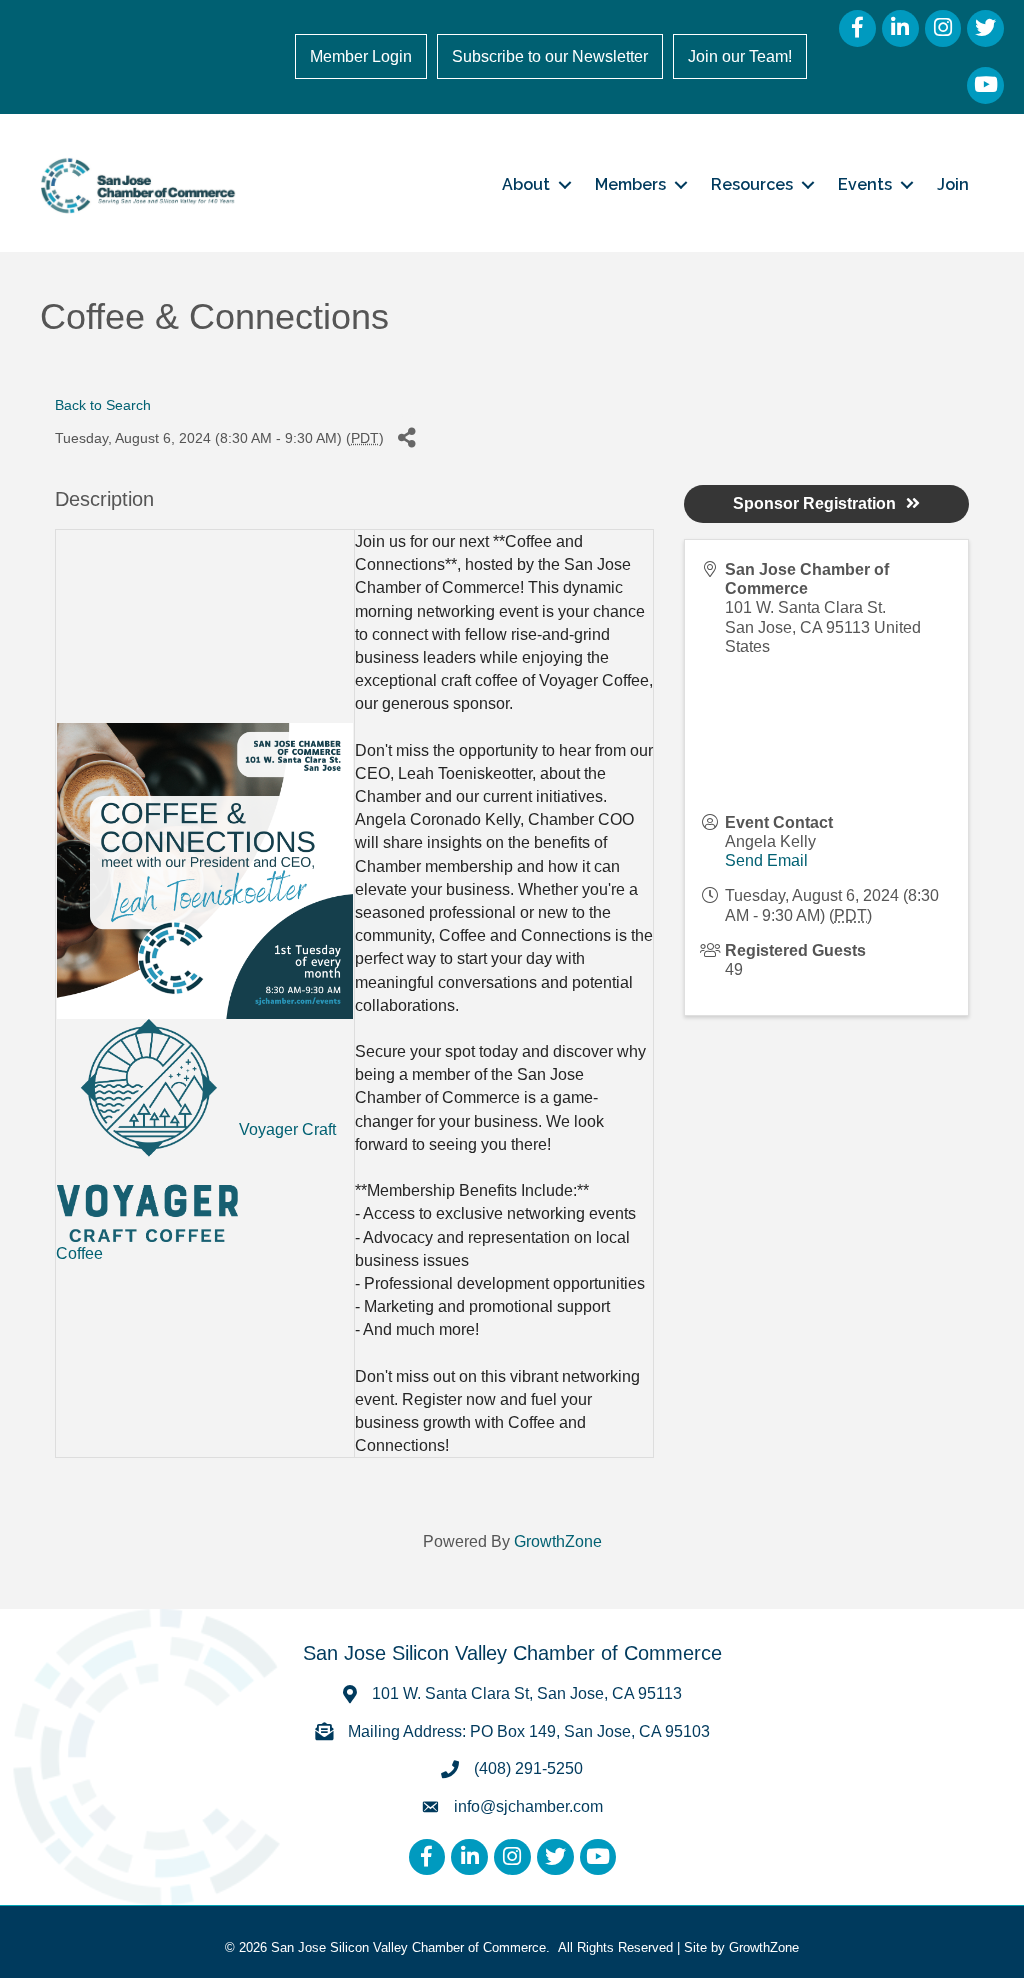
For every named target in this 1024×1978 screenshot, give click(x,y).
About (526, 184)
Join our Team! (740, 56)
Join (953, 184)
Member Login (361, 56)
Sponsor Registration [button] (814, 503)
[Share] (406, 438)
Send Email (766, 860)
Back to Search (103, 405)
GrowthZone (558, 1541)
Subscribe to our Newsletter (550, 56)
